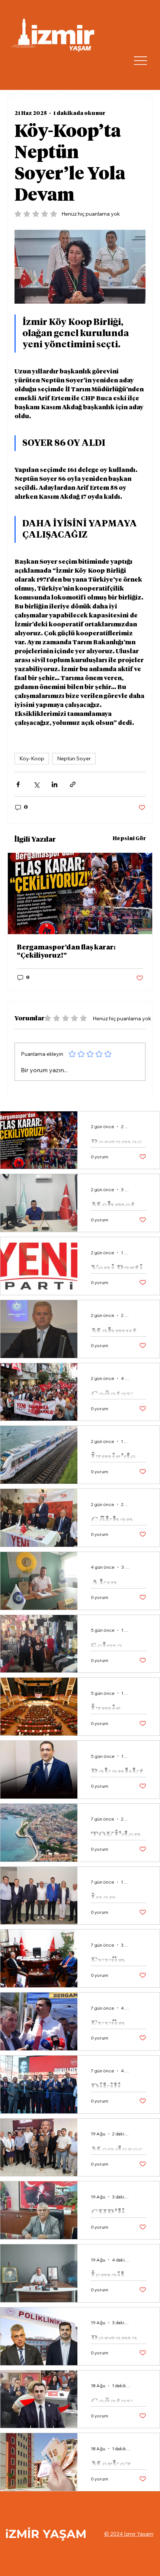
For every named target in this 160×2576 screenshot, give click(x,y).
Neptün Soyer (74, 758)
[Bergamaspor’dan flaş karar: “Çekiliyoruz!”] (80, 893)
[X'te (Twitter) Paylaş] (36, 784)
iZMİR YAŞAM (46, 2534)
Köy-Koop (32, 758)
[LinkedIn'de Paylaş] (55, 784)
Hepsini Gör (129, 839)
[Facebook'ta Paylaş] (18, 784)
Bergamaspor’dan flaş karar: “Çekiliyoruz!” (66, 952)
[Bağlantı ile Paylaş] (73, 784)
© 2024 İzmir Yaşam (129, 2534)
